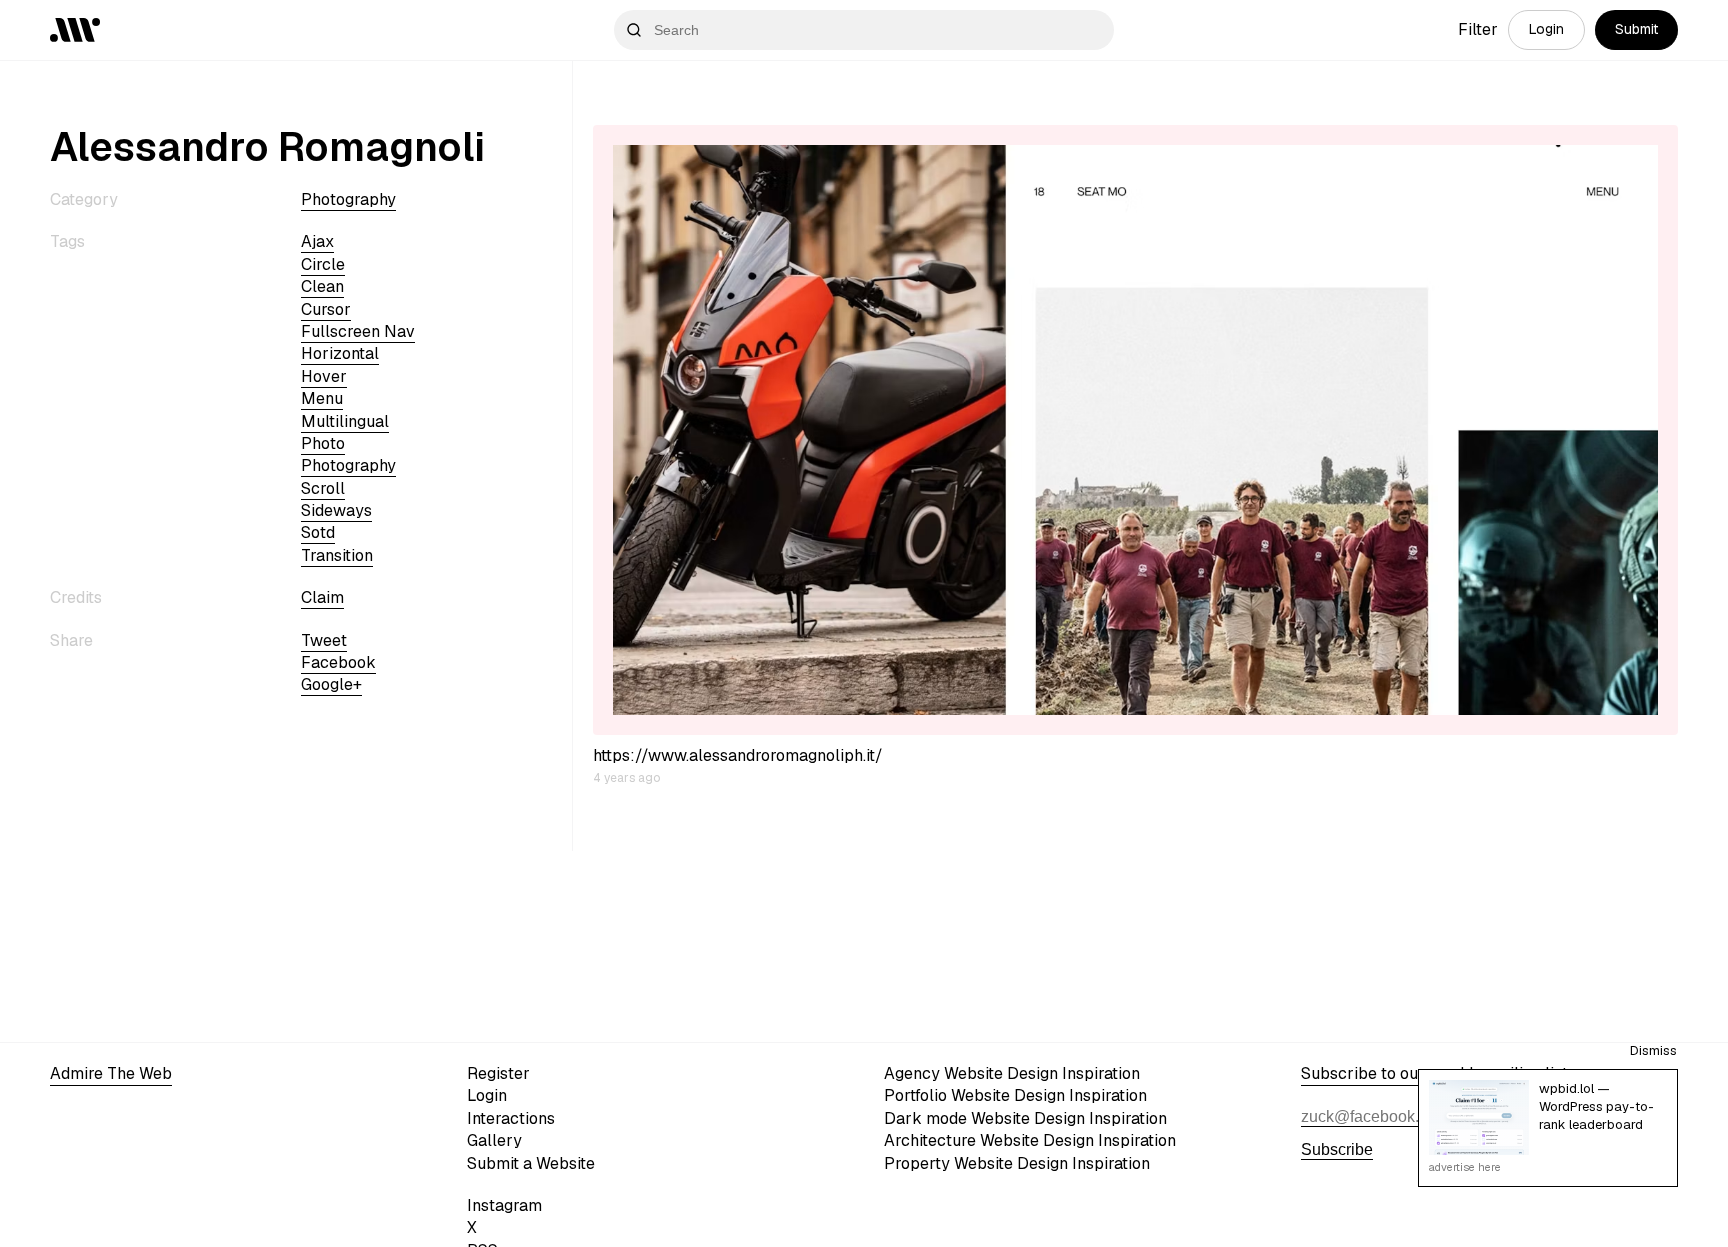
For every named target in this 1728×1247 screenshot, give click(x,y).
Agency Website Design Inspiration (1012, 1073)
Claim (322, 597)
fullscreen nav (358, 331)
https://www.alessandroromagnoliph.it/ (738, 755)
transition (337, 555)
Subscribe (1337, 1149)
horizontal (340, 353)
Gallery (494, 1140)
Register (498, 1073)
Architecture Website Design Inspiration (1030, 1140)
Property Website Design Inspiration (1017, 1163)
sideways (336, 510)
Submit (1636, 29)
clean (322, 286)
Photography (348, 199)
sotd (318, 532)
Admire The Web (111, 1073)
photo (323, 443)
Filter (1478, 29)
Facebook (338, 662)
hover (324, 376)
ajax (317, 241)
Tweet (324, 640)
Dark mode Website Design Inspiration (1025, 1118)
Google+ (331, 684)
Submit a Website (531, 1163)
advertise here (1465, 1167)
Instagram (504, 1205)
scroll (323, 488)
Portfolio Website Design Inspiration (1015, 1095)
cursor (326, 309)
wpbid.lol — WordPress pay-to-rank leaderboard (1596, 1106)
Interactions (511, 1118)
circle (323, 264)
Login (1546, 29)
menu (322, 398)
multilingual (345, 421)
